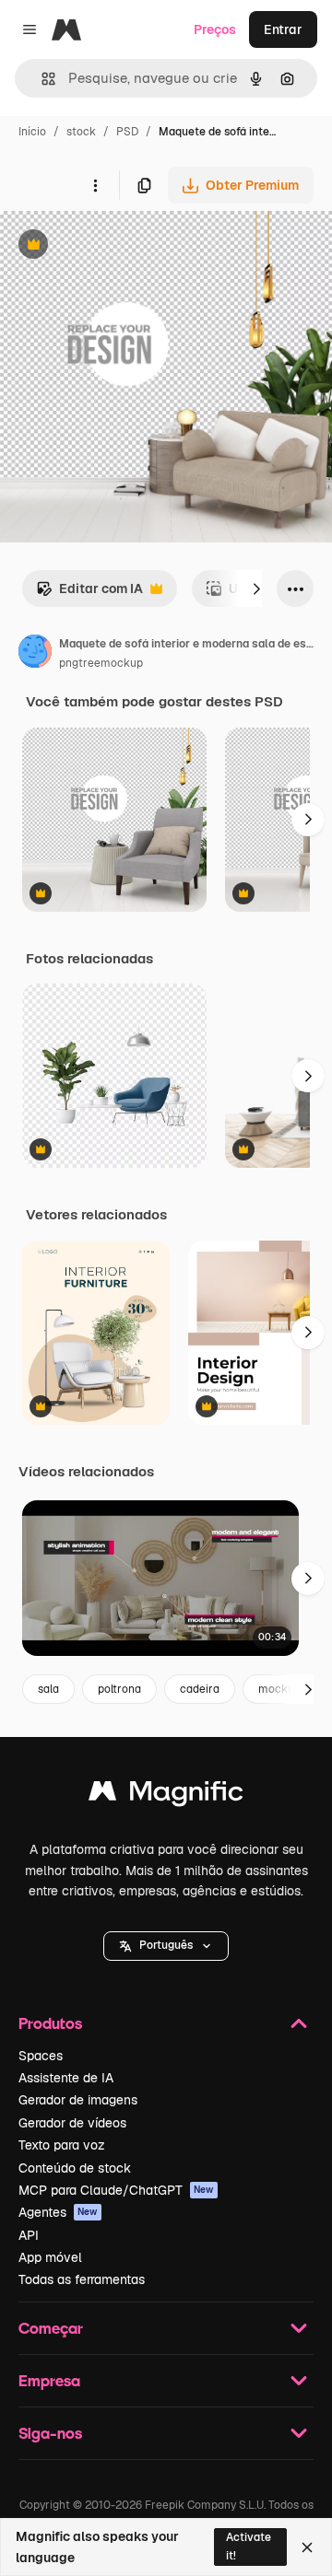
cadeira (200, 1689)
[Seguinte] (256, 589)
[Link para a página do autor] (35, 654)
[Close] (307, 2547)
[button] (166, 1946)
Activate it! (249, 2546)
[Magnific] (166, 1795)
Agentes (58, 2212)
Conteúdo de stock (75, 2168)
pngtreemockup (101, 663)
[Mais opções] (95, 185)
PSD (127, 132)
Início (32, 132)
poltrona (119, 1689)
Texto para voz (62, 2145)
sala (48, 1689)
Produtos (50, 2023)
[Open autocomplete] (41, 79)
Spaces (41, 2056)
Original (118, 246)
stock (81, 132)
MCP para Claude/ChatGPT (116, 2190)
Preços (215, 29)
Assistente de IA (66, 2078)
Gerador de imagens (78, 2100)
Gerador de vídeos (72, 2123)
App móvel (50, 2257)
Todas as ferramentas (82, 2279)
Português (166, 1945)
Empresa (49, 2380)
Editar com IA (89, 594)
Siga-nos (50, 2433)
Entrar (283, 29)
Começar (51, 2328)
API (29, 2235)
